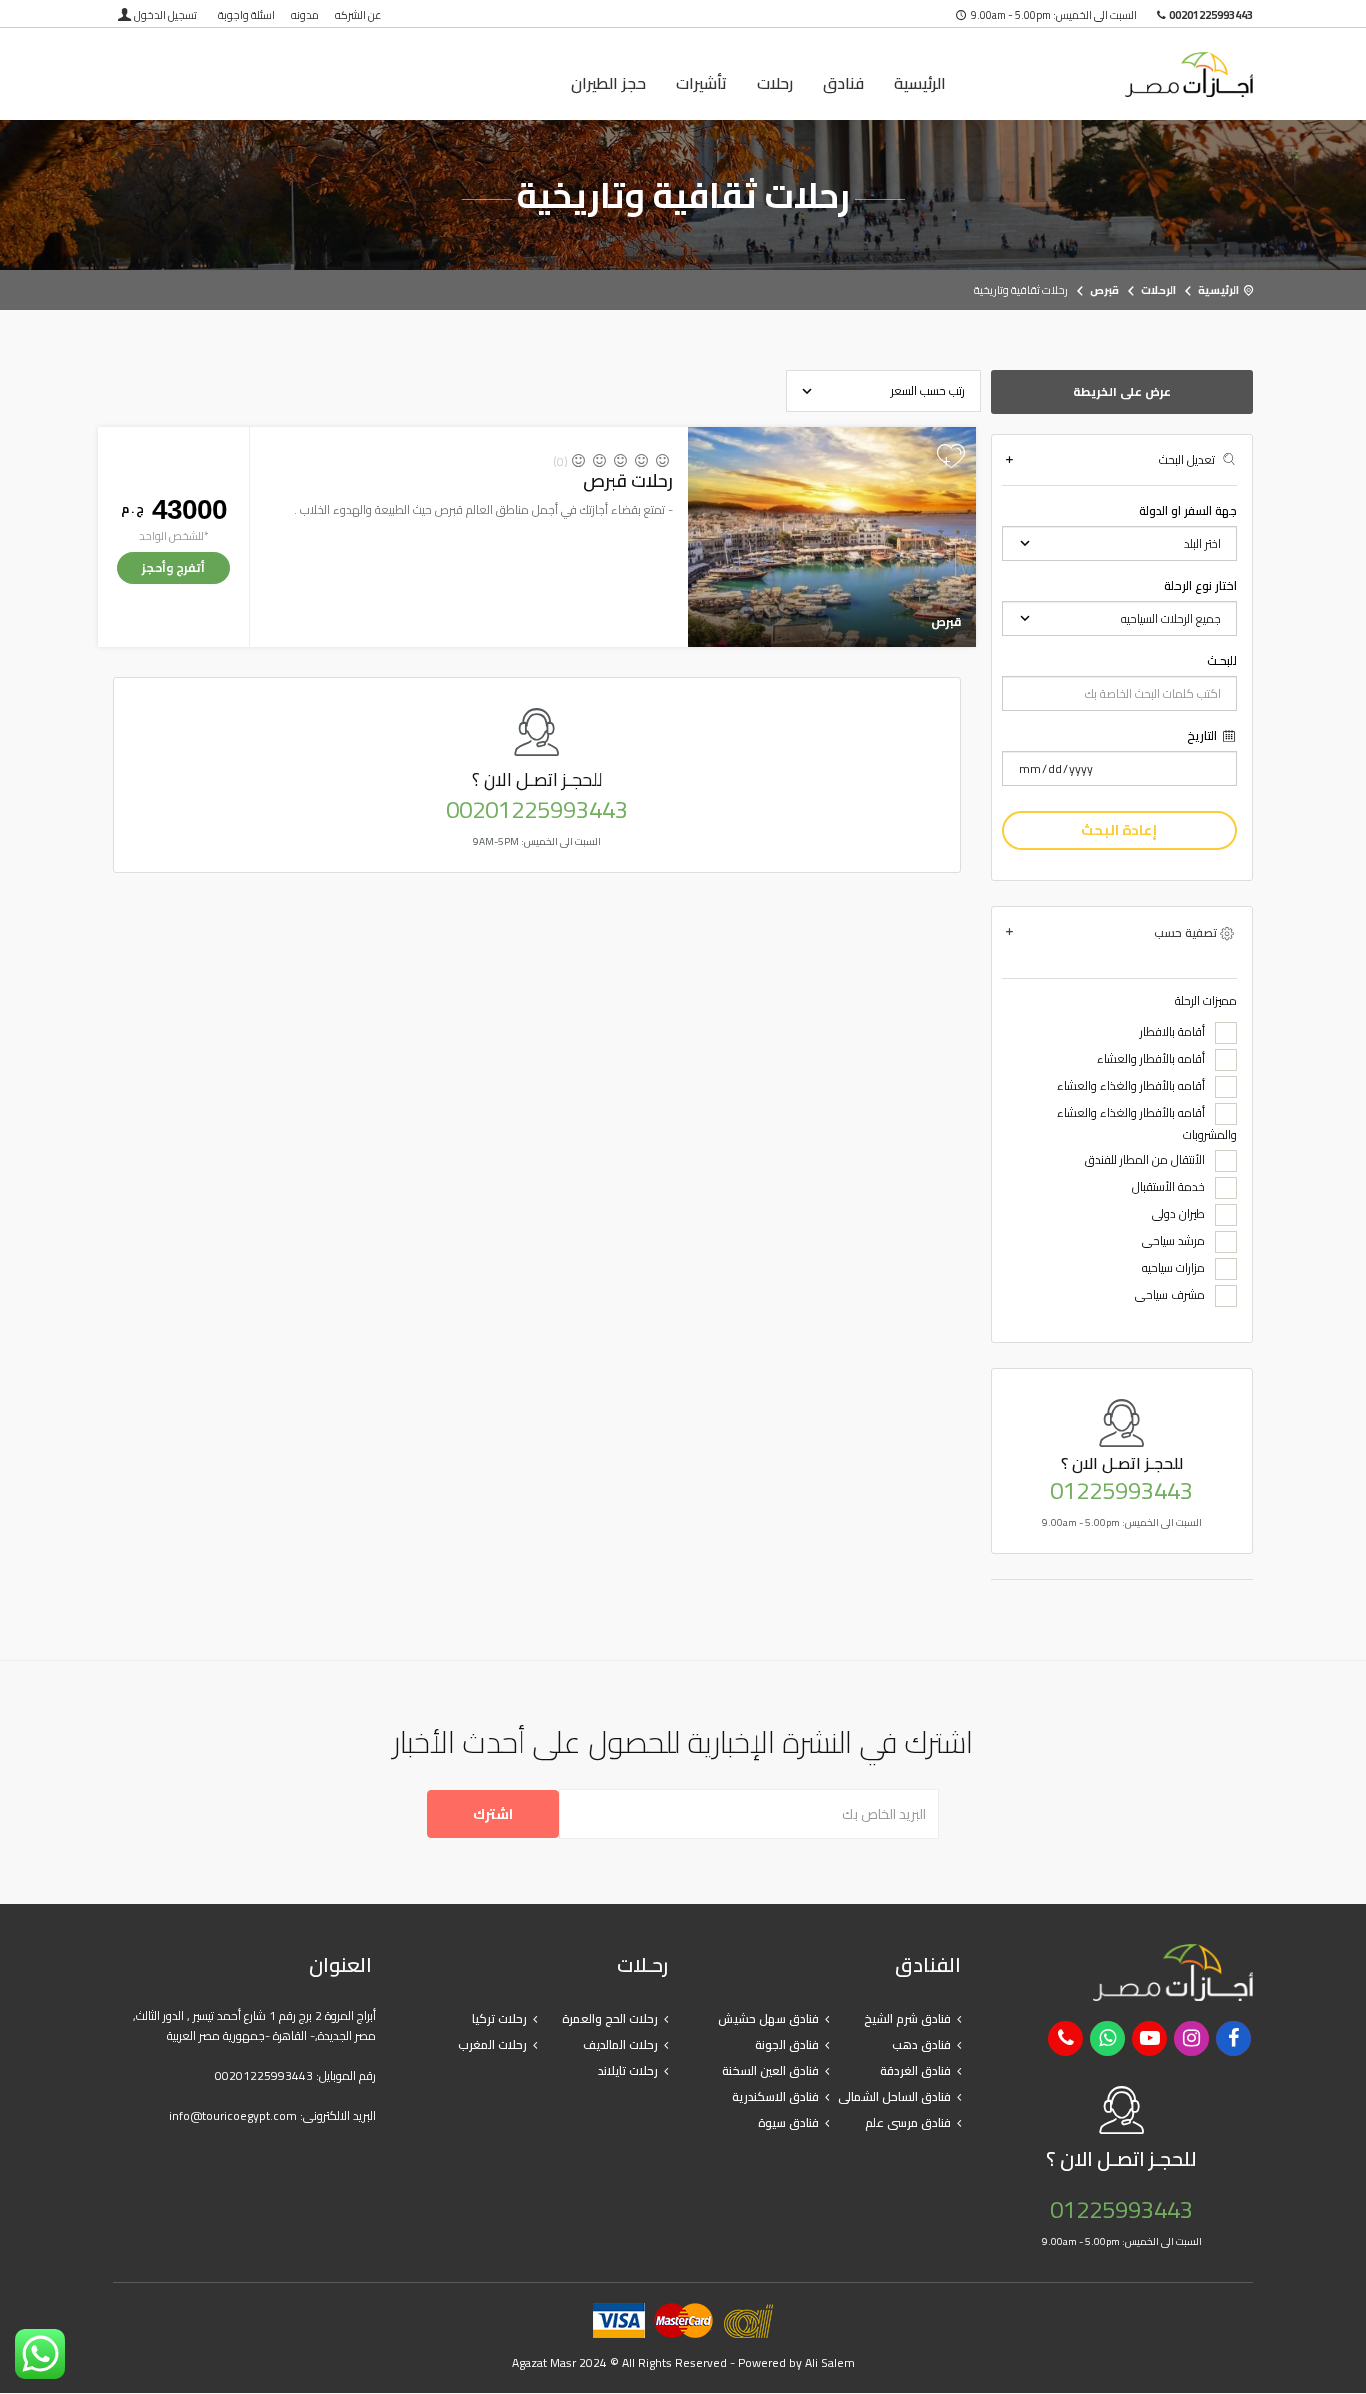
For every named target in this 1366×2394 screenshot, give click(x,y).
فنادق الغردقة (915, 2070)
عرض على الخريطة (1122, 391)
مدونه (305, 15)
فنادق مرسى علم (908, 2122)
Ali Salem (830, 2362)
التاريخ (1203, 736)
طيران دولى (1178, 1214)
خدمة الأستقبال (1168, 1187)
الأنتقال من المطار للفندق (1145, 1160)
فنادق (843, 83)
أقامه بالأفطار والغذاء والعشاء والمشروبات (1147, 1124)
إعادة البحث (1119, 830)
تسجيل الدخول (165, 15)
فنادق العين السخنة (770, 2070)
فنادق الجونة (787, 2044)
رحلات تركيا (499, 2018)
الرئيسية (920, 83)
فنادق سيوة (788, 2122)
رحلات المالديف (620, 2044)
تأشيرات (701, 83)
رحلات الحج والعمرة (610, 2018)
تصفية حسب (1185, 932)
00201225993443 (537, 810)
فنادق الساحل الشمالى (894, 2096)
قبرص (1104, 290)
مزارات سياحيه (1173, 1268)
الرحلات (1158, 290)
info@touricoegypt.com (233, 2115)
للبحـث (1222, 661)
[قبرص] (831, 535)
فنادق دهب (921, 2044)
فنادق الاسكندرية (775, 2096)
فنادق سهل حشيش (768, 2018)
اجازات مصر (1122, 74)
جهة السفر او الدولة (1188, 511)
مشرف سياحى (1170, 1295)
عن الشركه (358, 15)
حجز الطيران (608, 83)
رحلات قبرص (628, 480)
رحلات (775, 83)
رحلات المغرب (492, 2044)
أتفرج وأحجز (173, 567)
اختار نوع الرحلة (1200, 586)
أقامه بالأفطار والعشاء (1151, 1059)
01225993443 (1121, 1491)
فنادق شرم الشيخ (907, 2018)
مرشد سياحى (1173, 1241)
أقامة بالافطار (1172, 1032)
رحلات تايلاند (628, 2070)
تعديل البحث (1187, 459)
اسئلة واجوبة (246, 15)
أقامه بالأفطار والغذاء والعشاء (1131, 1086)
